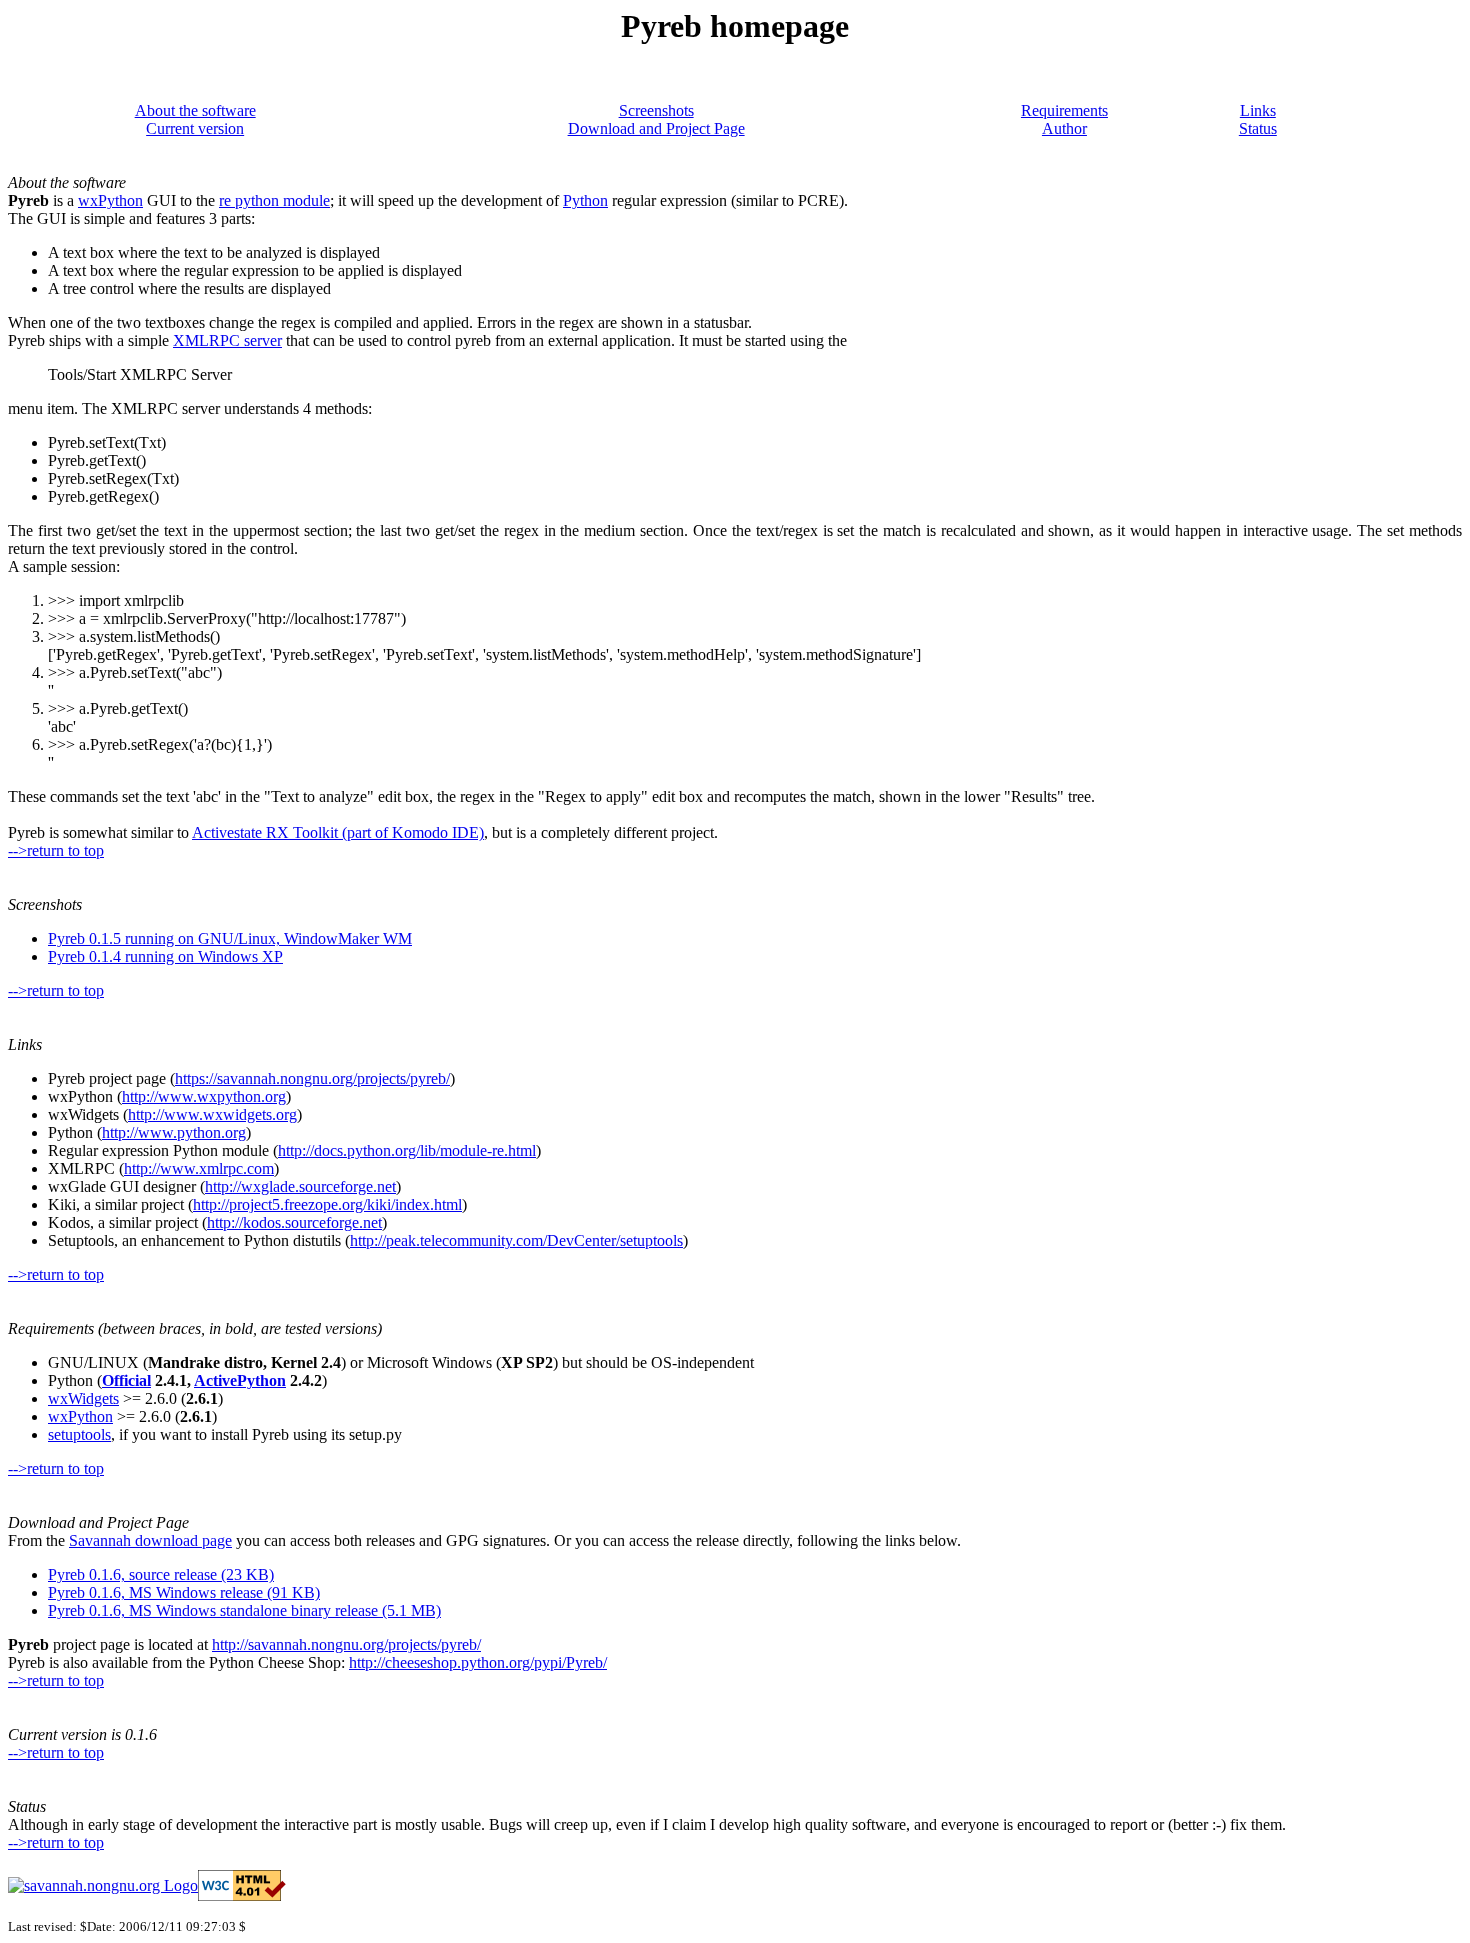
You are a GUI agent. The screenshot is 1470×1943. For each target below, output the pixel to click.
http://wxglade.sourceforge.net (300, 1186)
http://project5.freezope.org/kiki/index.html (327, 1204)
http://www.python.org (174, 1132)
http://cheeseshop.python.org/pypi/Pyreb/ (478, 1662)
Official (126, 1380)
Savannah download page (150, 1540)
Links (1258, 110)
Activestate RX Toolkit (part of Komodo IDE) (338, 832)
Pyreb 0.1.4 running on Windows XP (165, 956)
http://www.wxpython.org (204, 1096)
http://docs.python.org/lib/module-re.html (407, 1150)
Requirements (1064, 110)
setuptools (79, 1434)
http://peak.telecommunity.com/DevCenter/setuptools (516, 1240)
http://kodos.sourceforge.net (294, 1222)
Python (585, 200)
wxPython (110, 200)
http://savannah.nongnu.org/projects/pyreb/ (346, 1644)
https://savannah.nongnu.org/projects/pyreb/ (312, 1078)
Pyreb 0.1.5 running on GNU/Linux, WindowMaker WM (230, 938)
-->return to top (56, 850)
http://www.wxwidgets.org (212, 1114)
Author (1064, 128)
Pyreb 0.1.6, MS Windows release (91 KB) (184, 1592)
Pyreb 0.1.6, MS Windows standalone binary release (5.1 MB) (244, 1610)
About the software (195, 110)
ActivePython (240, 1380)
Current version (195, 128)
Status (1258, 128)
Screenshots (656, 110)
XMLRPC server (227, 340)
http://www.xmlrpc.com (199, 1168)
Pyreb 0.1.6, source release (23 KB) (161, 1574)
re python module (274, 200)
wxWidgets (83, 1398)
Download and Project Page (656, 128)
